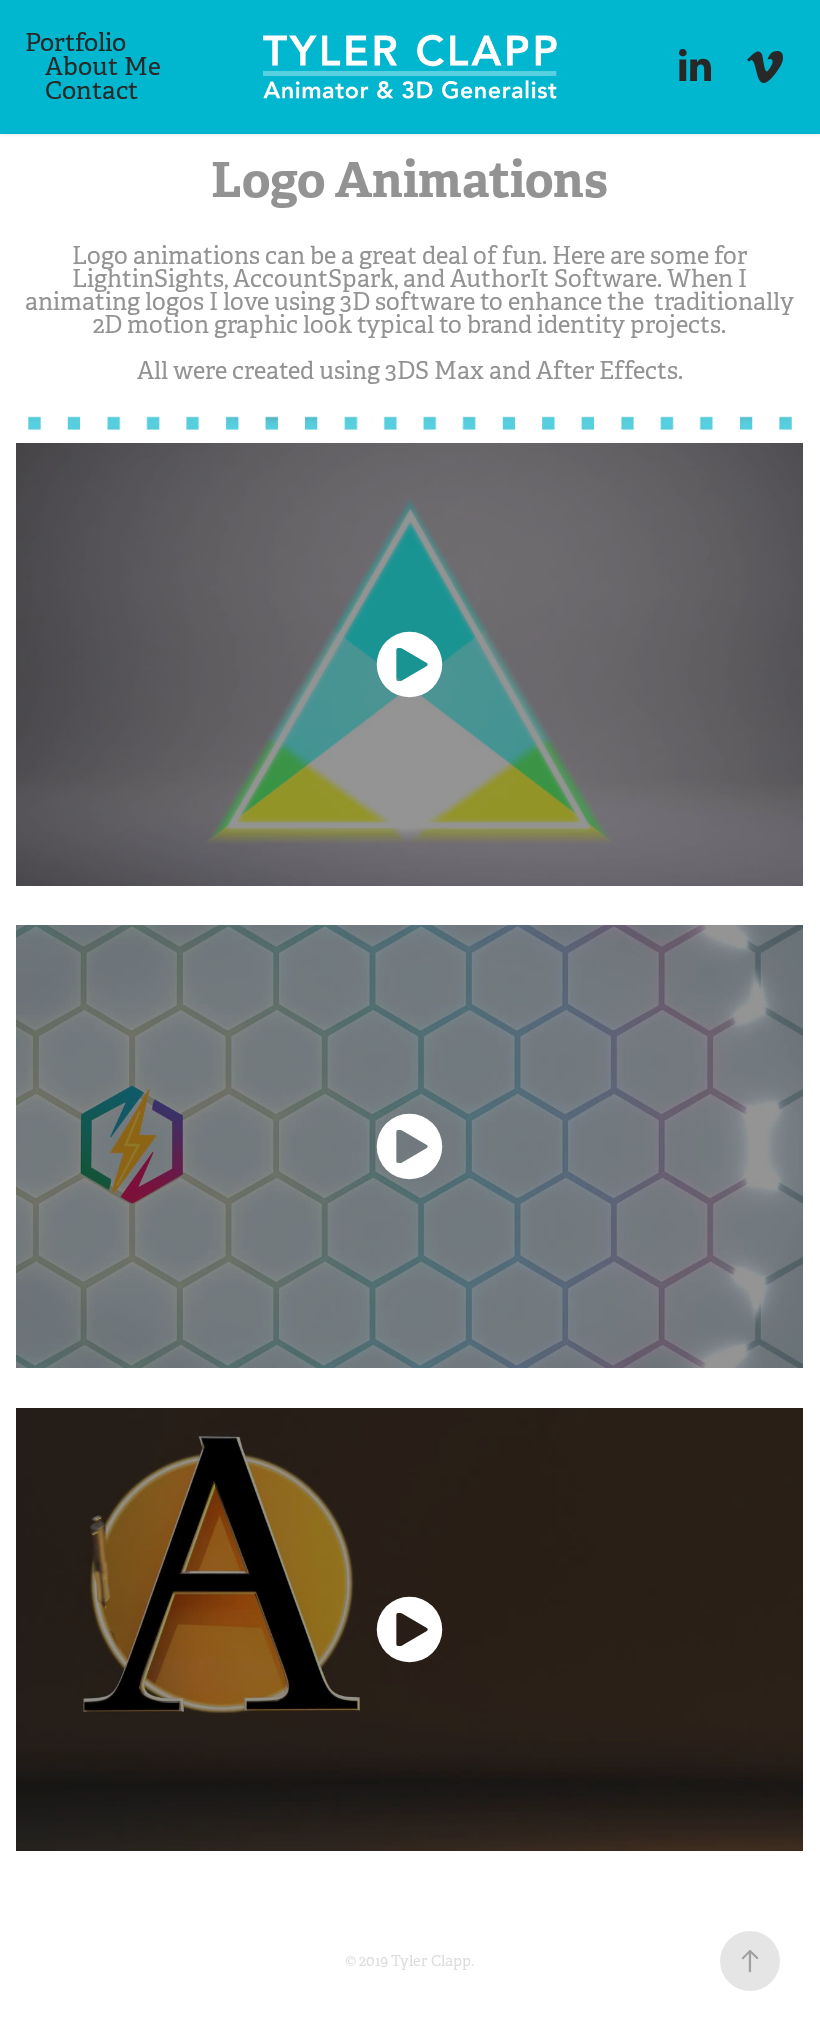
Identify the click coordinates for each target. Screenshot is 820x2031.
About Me (103, 66)
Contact (91, 90)
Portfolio (75, 42)
